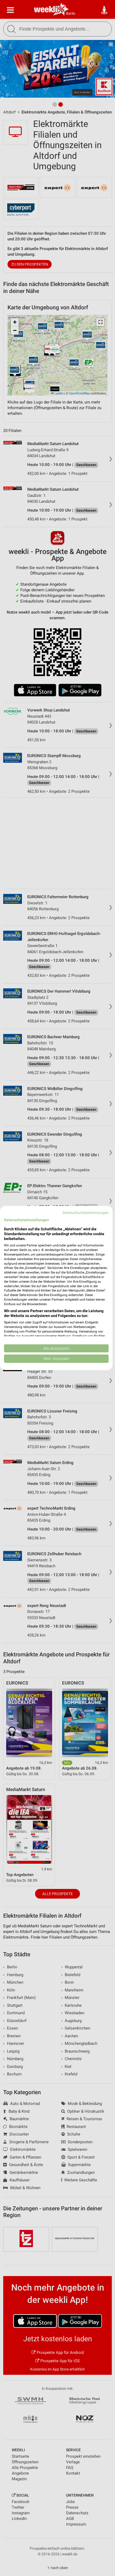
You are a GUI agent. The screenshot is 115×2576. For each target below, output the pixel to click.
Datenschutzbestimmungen (86, 1213)
